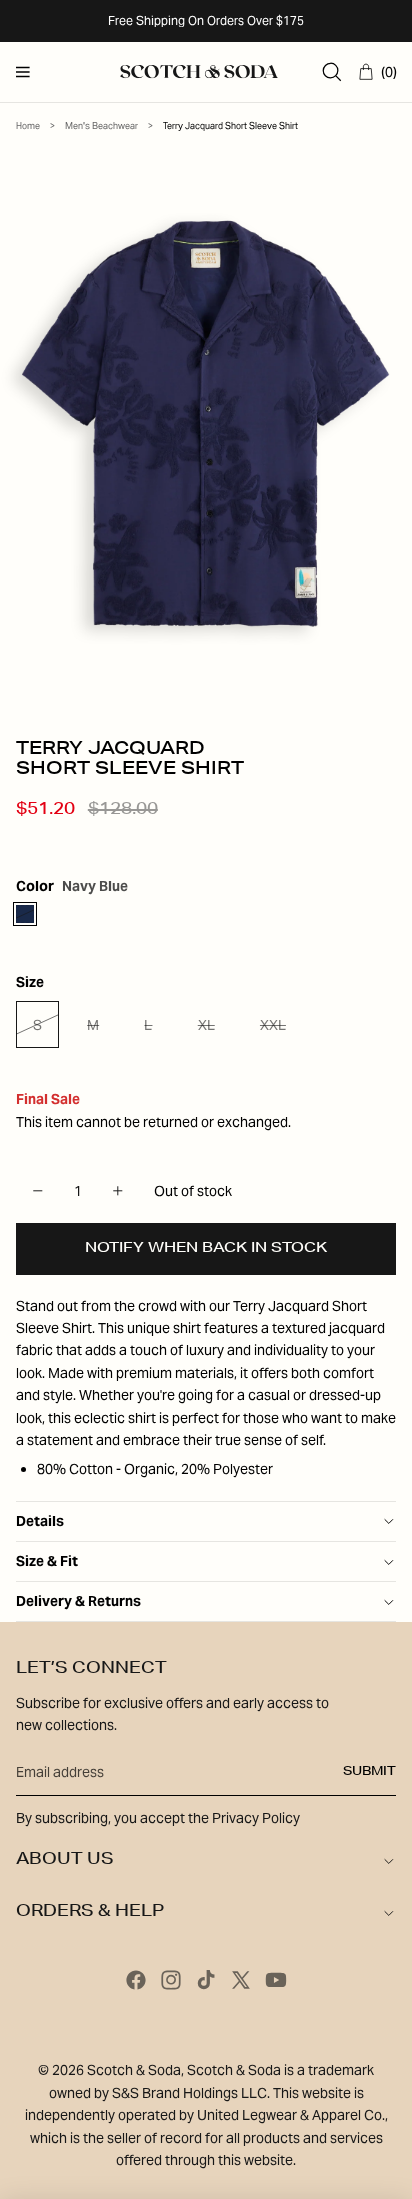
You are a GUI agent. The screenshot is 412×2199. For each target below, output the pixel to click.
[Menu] (23, 72)
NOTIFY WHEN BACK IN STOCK (206, 1249)
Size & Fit (47, 1561)
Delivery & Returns (78, 1601)
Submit (369, 1772)
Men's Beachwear (101, 126)
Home (28, 126)
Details (40, 1521)
